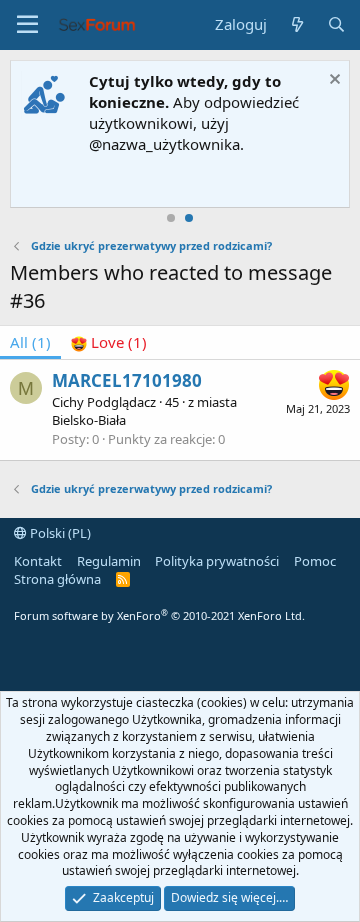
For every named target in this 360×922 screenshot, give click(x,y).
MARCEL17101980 (127, 380)
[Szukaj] (336, 24)
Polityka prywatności (217, 561)
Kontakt (38, 561)
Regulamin (109, 561)
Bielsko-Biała (89, 420)
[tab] (109, 342)
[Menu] (27, 25)
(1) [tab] (30, 342)
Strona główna (57, 579)
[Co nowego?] (296, 24)
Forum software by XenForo (159, 615)
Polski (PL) (59, 533)
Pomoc (315, 561)
